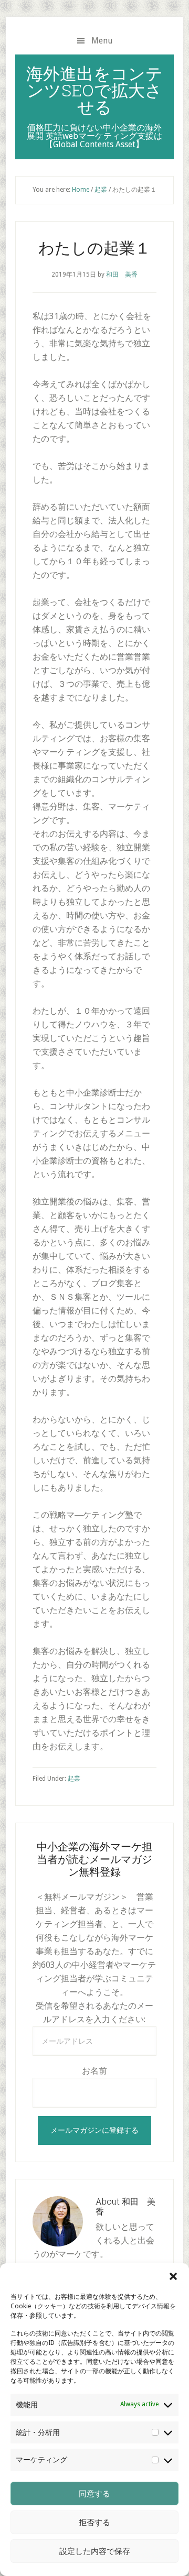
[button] (173, 2276)
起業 (74, 1779)
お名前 (94, 2071)
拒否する (94, 2523)
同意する (94, 2494)
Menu (102, 41)
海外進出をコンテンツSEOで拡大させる (94, 90)
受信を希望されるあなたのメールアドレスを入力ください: (94, 2013)
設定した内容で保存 (95, 2551)
